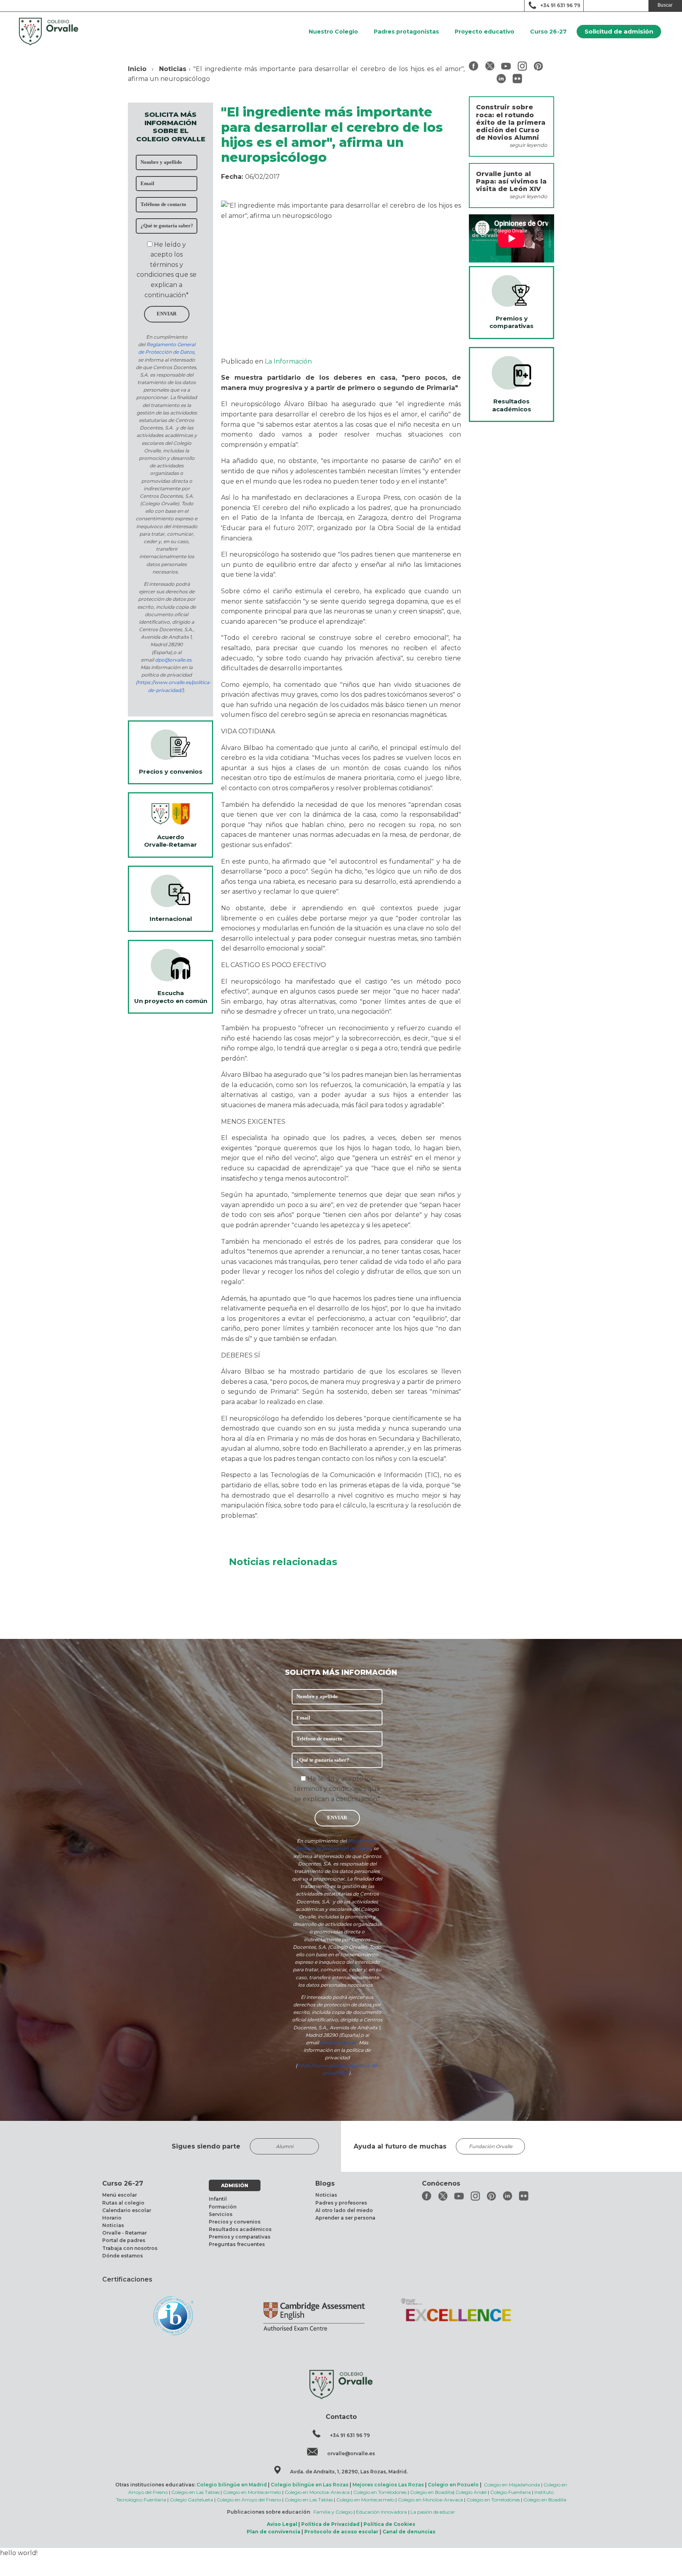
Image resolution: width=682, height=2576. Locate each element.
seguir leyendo (528, 145)
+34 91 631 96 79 (560, 5)
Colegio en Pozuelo (453, 2485)
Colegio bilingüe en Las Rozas (310, 2485)
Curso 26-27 (548, 32)
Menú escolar (120, 2195)
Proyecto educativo (484, 32)
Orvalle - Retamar (125, 2233)
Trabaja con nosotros (130, 2248)
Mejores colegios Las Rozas (388, 2485)
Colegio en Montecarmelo (252, 2492)
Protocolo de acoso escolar (341, 2532)
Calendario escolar (127, 2210)
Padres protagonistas (406, 32)
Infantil (218, 2199)
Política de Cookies (389, 2524)
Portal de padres (124, 2240)
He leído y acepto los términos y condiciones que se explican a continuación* (337, 1789)
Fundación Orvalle (491, 2146)
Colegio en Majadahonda (512, 2485)
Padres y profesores (341, 2203)
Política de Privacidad (330, 2524)
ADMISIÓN (235, 2185)
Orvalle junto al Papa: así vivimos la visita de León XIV (511, 181)
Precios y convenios (235, 2222)
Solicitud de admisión (619, 31)
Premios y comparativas (240, 2237)
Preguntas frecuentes (237, 2244)
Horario (112, 2218)
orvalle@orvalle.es (351, 2453)
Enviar (167, 314)
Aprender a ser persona (345, 2218)
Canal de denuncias (409, 2532)
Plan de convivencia (274, 2532)
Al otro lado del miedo (344, 2210)
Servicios (221, 2214)
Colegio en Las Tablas (195, 2492)
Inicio (137, 69)
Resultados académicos (240, 2229)
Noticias (173, 69)
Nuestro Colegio (333, 32)
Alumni (285, 2146)
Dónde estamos (123, 2256)
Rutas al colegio (123, 2203)
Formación (223, 2207)
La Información (288, 361)
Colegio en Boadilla (432, 2492)
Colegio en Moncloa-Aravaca (317, 2492)
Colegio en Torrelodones (380, 2492)
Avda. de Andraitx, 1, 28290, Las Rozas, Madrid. (349, 2472)
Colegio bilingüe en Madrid (232, 2485)
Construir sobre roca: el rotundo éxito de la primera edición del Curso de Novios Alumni (511, 122)
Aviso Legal (282, 2524)
